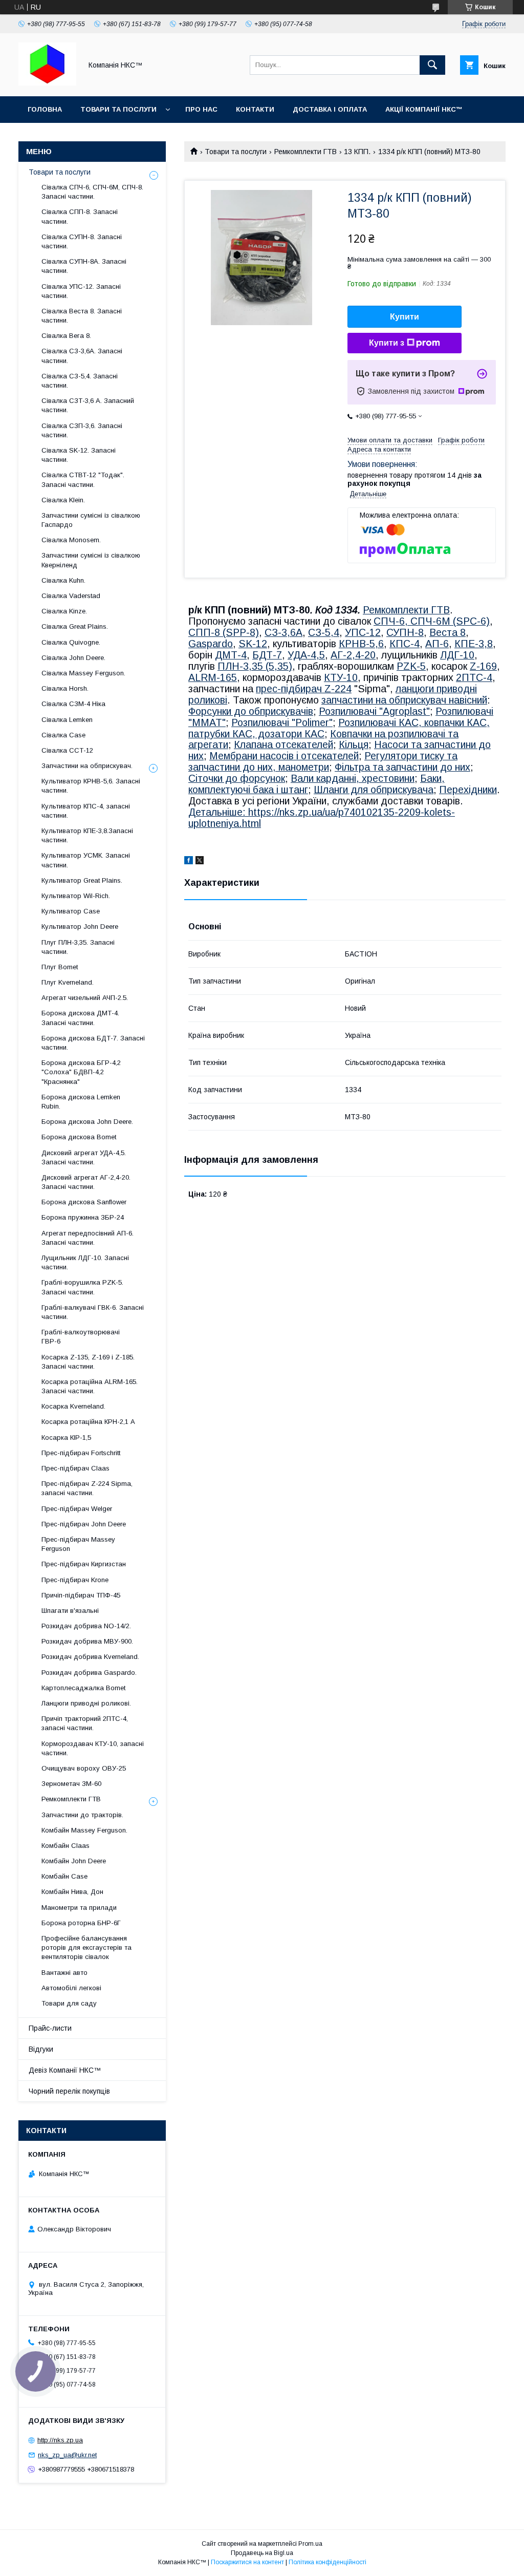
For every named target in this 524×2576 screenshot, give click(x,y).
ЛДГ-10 (457, 655)
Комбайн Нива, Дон (72, 1892)
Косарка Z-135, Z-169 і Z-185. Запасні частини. (88, 1362)
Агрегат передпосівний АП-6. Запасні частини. (88, 1238)
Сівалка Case (63, 735)
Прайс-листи (50, 2028)
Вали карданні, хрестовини (353, 778)
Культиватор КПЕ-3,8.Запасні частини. (87, 835)
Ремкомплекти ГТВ (305, 152)
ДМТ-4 (231, 655)
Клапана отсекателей (283, 744)
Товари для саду (69, 2003)
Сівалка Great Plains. (75, 626)
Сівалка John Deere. (73, 658)
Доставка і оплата (330, 109)
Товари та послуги (118, 109)
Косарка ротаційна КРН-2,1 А (88, 1422)
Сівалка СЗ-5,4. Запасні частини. (80, 381)
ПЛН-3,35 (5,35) (255, 666)
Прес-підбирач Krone (75, 1580)
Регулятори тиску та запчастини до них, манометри (323, 761)
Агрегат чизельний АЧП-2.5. (85, 998)
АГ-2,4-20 (353, 655)
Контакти (255, 109)
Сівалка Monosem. (71, 540)
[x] (200, 862)
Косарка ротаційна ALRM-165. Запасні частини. (90, 1386)
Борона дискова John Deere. (87, 1122)
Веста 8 (447, 632)
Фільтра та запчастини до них (402, 767)
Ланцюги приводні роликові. (86, 1703)
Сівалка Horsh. (65, 688)
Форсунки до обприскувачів (251, 711)
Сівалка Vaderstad (71, 596)
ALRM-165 (213, 677)
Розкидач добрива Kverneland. (90, 1657)
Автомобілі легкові (71, 1988)
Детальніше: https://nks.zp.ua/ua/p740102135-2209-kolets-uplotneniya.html (322, 818)
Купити (405, 317)
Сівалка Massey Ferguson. (83, 673)
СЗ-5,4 (324, 632)
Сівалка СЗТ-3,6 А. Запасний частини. (88, 405)
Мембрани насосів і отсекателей (284, 756)
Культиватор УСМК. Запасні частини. (86, 860)
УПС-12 (363, 632)
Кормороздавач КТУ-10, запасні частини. (93, 1748)
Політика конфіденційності (327, 2562)
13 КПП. (357, 152)
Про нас (201, 109)
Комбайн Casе (64, 1876)
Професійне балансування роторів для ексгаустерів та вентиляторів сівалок (86, 1947)
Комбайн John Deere (74, 1861)
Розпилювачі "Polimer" (282, 722)
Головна (45, 109)
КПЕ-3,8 (474, 644)
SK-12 (253, 644)
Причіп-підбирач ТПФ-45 (81, 1595)
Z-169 (483, 666)
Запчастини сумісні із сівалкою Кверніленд (91, 560)
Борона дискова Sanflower (84, 1202)
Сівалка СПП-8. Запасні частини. (80, 216)
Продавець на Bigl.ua (262, 2553)
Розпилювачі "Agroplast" (374, 711)
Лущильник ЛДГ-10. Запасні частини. (85, 1262)
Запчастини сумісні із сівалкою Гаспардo (91, 520)
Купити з (387, 343)
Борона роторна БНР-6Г (81, 1923)
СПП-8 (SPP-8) (224, 632)
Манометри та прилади (79, 1908)
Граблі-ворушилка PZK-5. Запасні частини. (82, 1287)
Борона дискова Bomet (79, 1137)
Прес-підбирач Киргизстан (84, 1564)
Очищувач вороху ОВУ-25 (84, 1768)
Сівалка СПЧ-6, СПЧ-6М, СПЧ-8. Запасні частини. (92, 192)
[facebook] (189, 862)
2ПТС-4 (474, 677)
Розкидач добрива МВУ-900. (87, 1641)
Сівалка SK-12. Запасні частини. (79, 455)
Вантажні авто (64, 1973)
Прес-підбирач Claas (75, 1468)
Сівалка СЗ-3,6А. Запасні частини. (82, 356)
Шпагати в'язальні (70, 1611)
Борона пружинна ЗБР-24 (83, 1217)
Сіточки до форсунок (237, 778)
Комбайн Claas (65, 1846)
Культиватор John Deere (80, 927)
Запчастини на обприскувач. (87, 766)
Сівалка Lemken (67, 720)
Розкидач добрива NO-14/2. (86, 1626)
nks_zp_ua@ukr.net (67, 2455)
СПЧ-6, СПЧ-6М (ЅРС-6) (432, 621)
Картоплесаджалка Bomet (83, 1688)
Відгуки (41, 2049)
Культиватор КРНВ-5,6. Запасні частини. (91, 786)
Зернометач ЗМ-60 (71, 1784)
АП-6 (437, 644)
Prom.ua (310, 2544)
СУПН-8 (405, 632)
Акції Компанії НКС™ (424, 109)
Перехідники (468, 790)
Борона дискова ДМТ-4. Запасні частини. (80, 1018)
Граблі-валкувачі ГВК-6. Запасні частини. (93, 1312)
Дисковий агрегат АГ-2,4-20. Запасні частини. (86, 1182)
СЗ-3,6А (283, 632)
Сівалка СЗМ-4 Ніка (73, 704)
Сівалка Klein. (63, 500)
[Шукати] (432, 65)
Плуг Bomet (60, 967)
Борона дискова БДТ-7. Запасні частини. (93, 1043)
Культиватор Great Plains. (82, 880)
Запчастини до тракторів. (82, 1815)
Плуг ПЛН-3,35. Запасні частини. (78, 947)
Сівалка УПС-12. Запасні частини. (81, 291)
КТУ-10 (341, 677)
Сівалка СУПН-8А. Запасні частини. (84, 266)
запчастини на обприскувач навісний (404, 700)
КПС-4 (405, 644)
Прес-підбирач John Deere (84, 1524)
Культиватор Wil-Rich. (76, 896)
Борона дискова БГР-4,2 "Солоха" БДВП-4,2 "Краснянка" (81, 1072)
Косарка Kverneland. (73, 1406)
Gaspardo (211, 644)
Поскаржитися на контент (247, 2562)
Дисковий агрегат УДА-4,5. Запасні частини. (84, 1157)
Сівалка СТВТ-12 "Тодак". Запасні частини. (83, 480)
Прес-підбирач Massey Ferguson (78, 1544)
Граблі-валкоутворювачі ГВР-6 (81, 1337)
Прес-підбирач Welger (77, 1509)
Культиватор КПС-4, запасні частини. (86, 811)
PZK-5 (411, 666)
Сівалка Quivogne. (71, 642)
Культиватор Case (71, 911)
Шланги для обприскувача (374, 790)
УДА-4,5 (306, 655)
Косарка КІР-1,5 (66, 1438)
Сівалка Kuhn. (63, 580)
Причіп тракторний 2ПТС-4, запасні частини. (85, 1723)
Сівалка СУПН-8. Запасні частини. (82, 241)
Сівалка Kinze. (64, 611)
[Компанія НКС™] (47, 83)
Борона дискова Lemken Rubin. (81, 1102)
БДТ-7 (267, 655)
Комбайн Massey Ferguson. (84, 1830)
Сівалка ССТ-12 (67, 750)
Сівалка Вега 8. (66, 336)
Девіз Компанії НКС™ (65, 2070)
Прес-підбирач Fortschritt (81, 1453)
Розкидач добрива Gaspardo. (89, 1673)
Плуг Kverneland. (68, 982)
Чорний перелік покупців (69, 2091)
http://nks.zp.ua (60, 2440)
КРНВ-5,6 (361, 644)
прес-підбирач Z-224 (304, 689)
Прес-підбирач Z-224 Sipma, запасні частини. (87, 1488)
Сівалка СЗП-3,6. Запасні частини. (82, 430)
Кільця (354, 744)
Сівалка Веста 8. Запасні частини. (82, 316)
